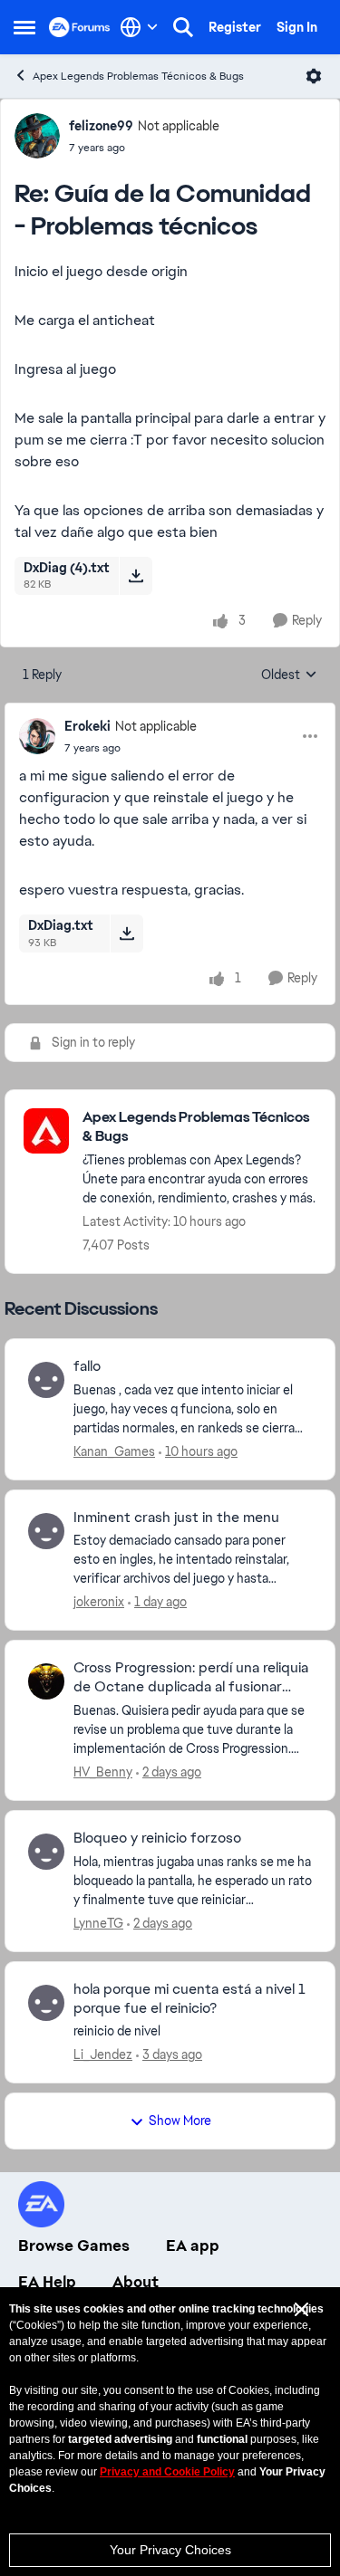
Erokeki (87, 726)
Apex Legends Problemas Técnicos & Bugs (138, 76)
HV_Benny (103, 1772)
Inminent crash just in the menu (176, 1518)
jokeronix (99, 1602)
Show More (180, 2121)
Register (235, 27)
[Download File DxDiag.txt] (126, 934)
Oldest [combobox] (289, 675)
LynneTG (98, 1923)
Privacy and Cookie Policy (167, 2472)
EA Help (47, 2282)
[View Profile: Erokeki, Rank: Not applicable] (37, 736)
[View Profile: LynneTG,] (46, 1852)
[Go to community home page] (80, 27)
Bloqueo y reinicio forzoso (157, 1838)
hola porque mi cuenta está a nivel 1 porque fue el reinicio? (189, 1999)
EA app (193, 2246)
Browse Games (74, 2246)
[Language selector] (139, 27)
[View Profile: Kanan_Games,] (46, 1380)
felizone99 (101, 126)
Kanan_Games (114, 1451)
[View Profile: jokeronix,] (46, 1531)
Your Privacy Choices (170, 2550)
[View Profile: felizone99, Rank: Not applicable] (37, 136)
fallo (87, 1366)
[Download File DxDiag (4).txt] (136, 576)
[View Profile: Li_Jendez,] (46, 2003)
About (136, 2282)
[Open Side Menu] (24, 27)
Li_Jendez (103, 2054)
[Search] (183, 27)
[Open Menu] (314, 76)
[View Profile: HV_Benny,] (46, 1681)
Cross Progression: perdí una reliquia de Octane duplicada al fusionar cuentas (191, 1678)
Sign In (297, 27)
